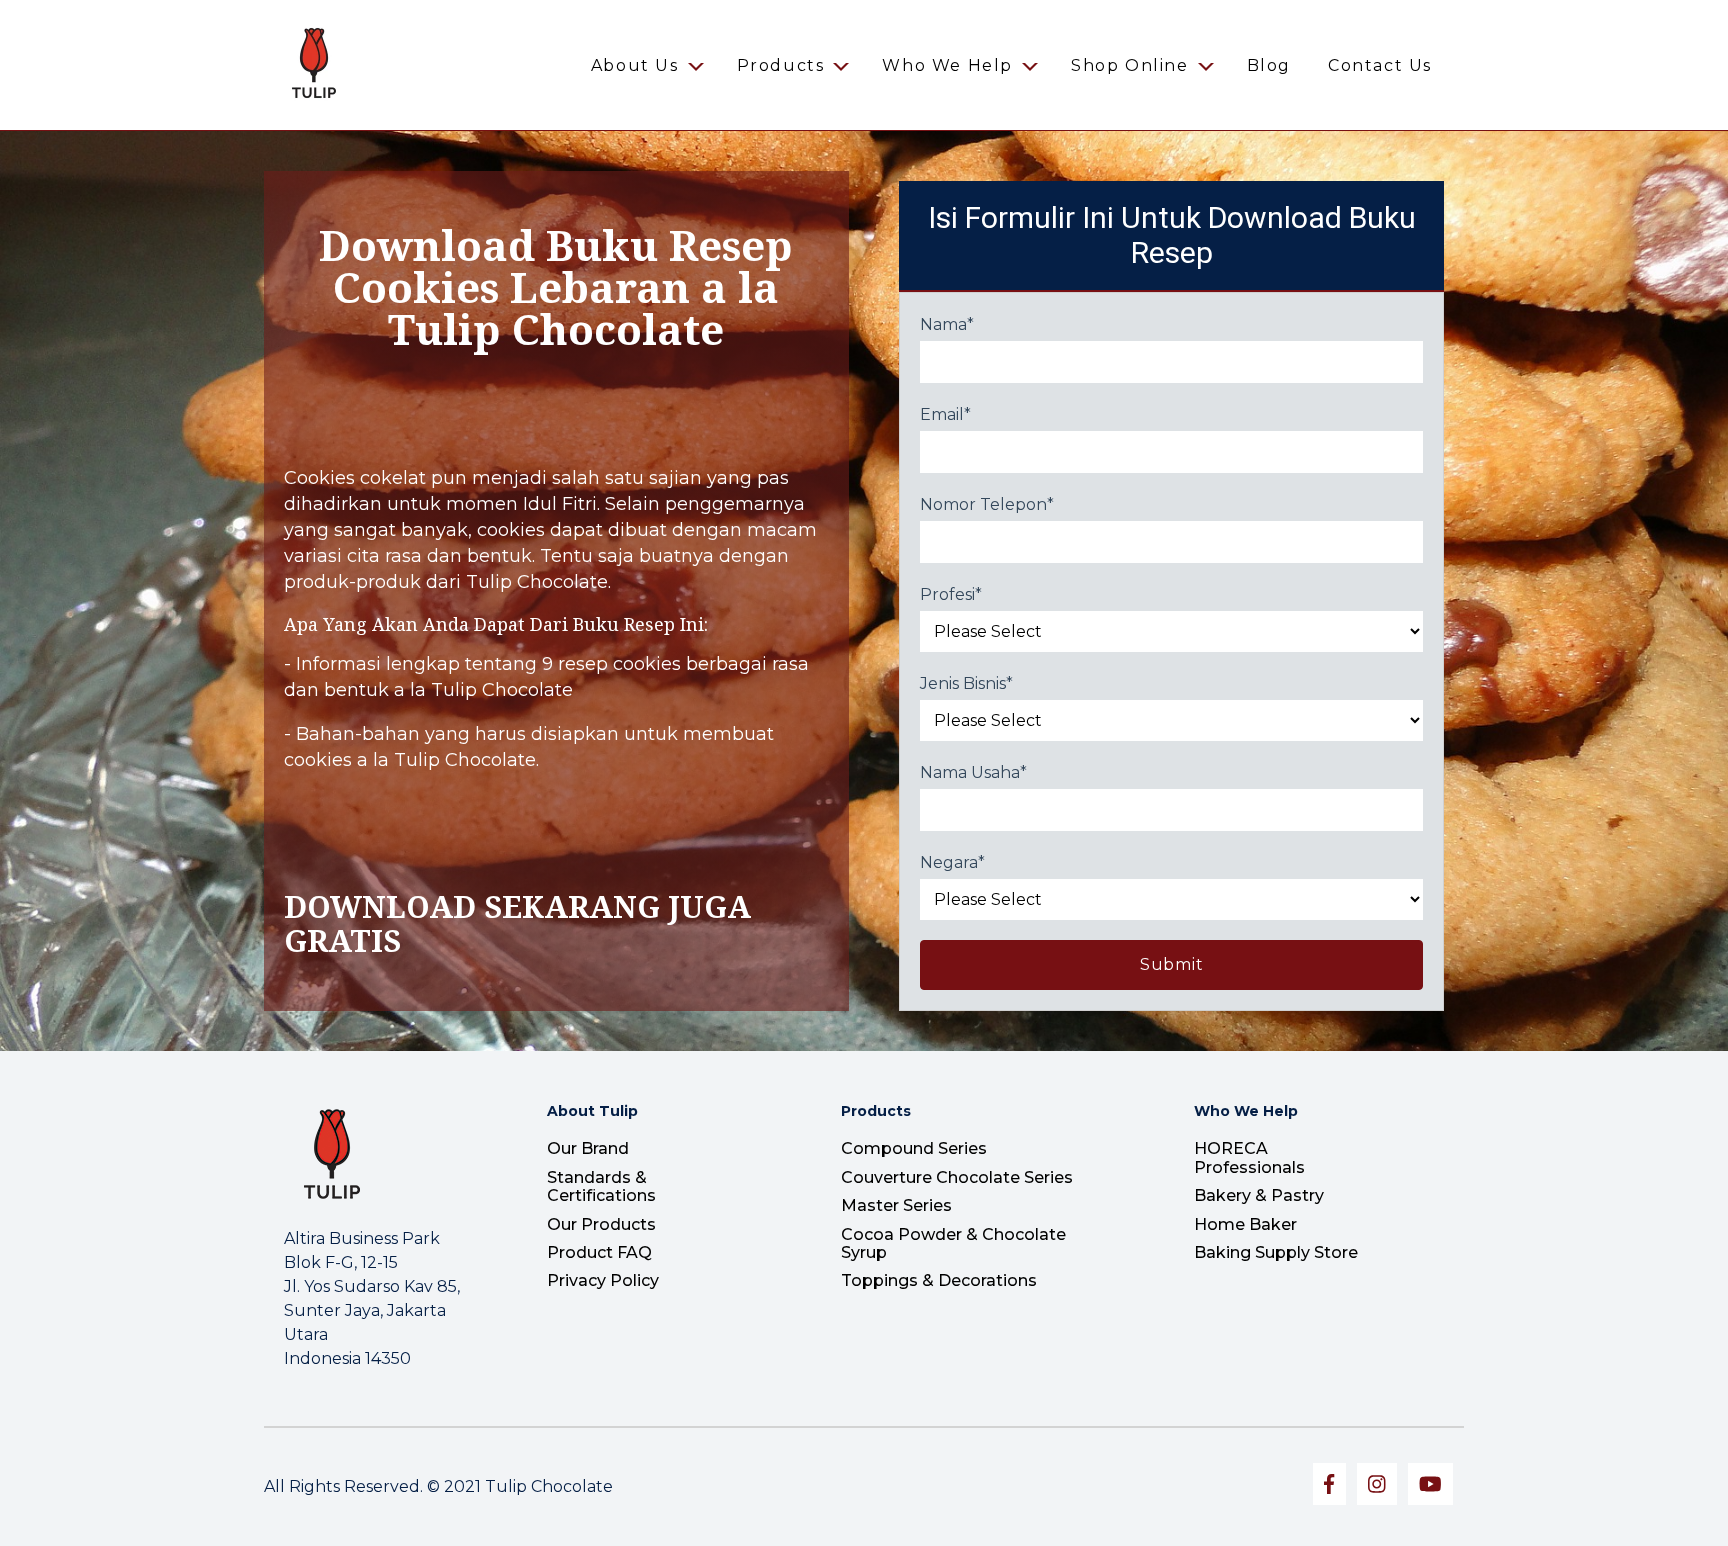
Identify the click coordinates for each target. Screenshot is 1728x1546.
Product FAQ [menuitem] (599, 1252)
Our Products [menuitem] (601, 1224)
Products (781, 65)
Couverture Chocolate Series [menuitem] (957, 1177)
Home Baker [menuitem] (1245, 1224)
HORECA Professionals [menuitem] (1249, 1157)
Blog (1269, 65)
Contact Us (1380, 65)
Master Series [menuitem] (896, 1205)
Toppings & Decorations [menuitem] (939, 1280)
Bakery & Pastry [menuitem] (1259, 1195)
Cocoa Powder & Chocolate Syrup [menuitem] (953, 1243)
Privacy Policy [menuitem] (603, 1280)
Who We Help (947, 65)
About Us (635, 65)
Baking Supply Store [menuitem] (1276, 1252)
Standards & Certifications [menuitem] (601, 1186)
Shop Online (1130, 65)
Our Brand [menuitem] (588, 1148)
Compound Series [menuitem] (914, 1148)
